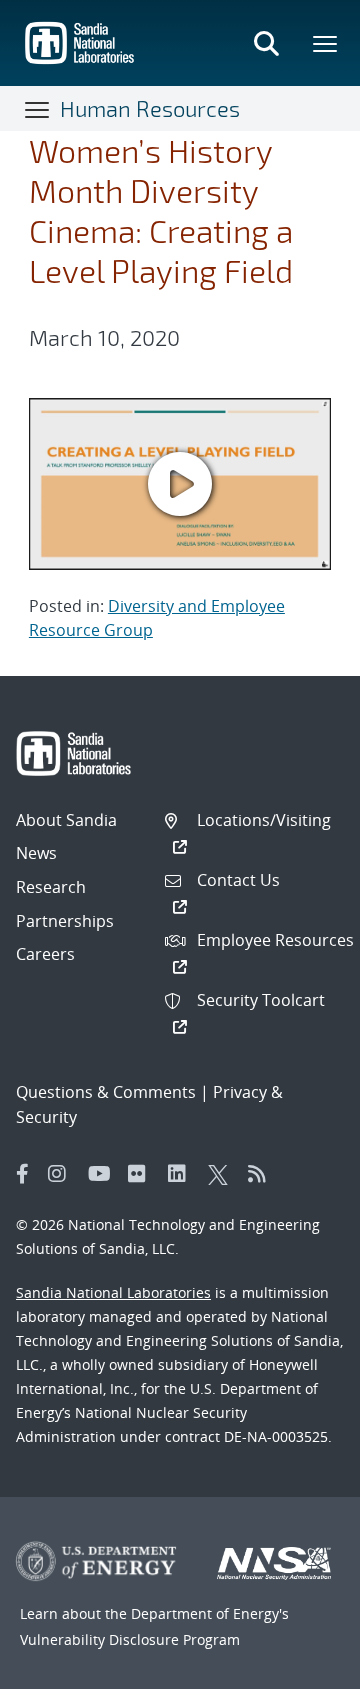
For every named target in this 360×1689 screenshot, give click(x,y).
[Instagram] (63, 1174)
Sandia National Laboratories (113, 1292)
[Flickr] (143, 1174)
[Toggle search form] (266, 43)
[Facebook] (23, 1174)
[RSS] (263, 1174)
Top (300, 1666)
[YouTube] (103, 1174)
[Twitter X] (223, 1174)
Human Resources (150, 108)
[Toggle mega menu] (326, 43)
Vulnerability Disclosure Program (130, 1639)
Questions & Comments (106, 1092)
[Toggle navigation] (38, 109)
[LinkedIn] (183, 1174)
